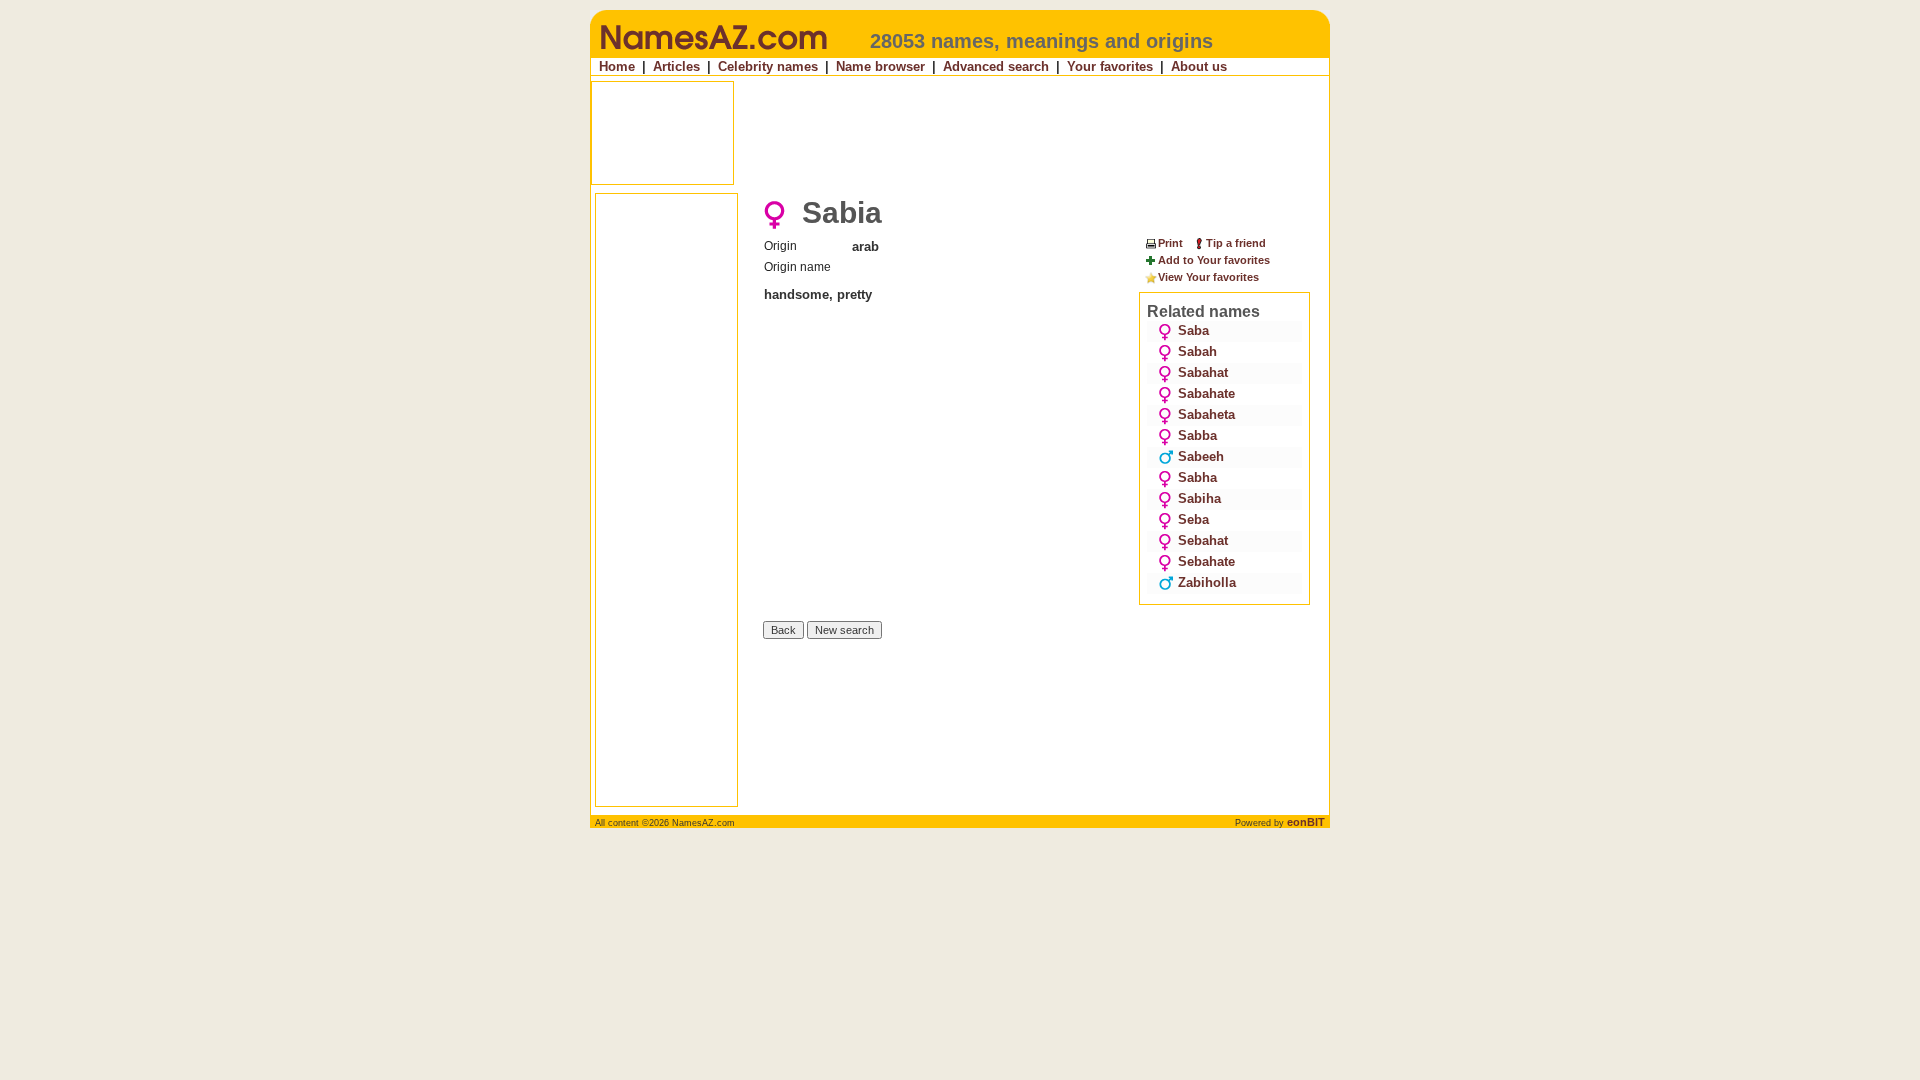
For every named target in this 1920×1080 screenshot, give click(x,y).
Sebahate (1206, 561)
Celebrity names (768, 66)
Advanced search (996, 66)
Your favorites (1110, 66)
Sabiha (1199, 498)
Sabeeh (1201, 456)
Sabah (1197, 351)
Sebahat (1203, 540)
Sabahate (1206, 393)
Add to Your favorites (1214, 260)
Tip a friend (1236, 243)
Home (617, 66)
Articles (676, 66)
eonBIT (1306, 822)
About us (1199, 66)
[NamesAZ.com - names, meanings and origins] (712, 54)
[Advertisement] (962, 133)
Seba (1193, 519)
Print (1170, 243)
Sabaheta (1206, 414)
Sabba (1197, 435)
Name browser (880, 66)
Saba (1193, 330)
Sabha (1197, 477)
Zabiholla (1207, 582)
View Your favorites (1208, 277)
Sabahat (1203, 372)
